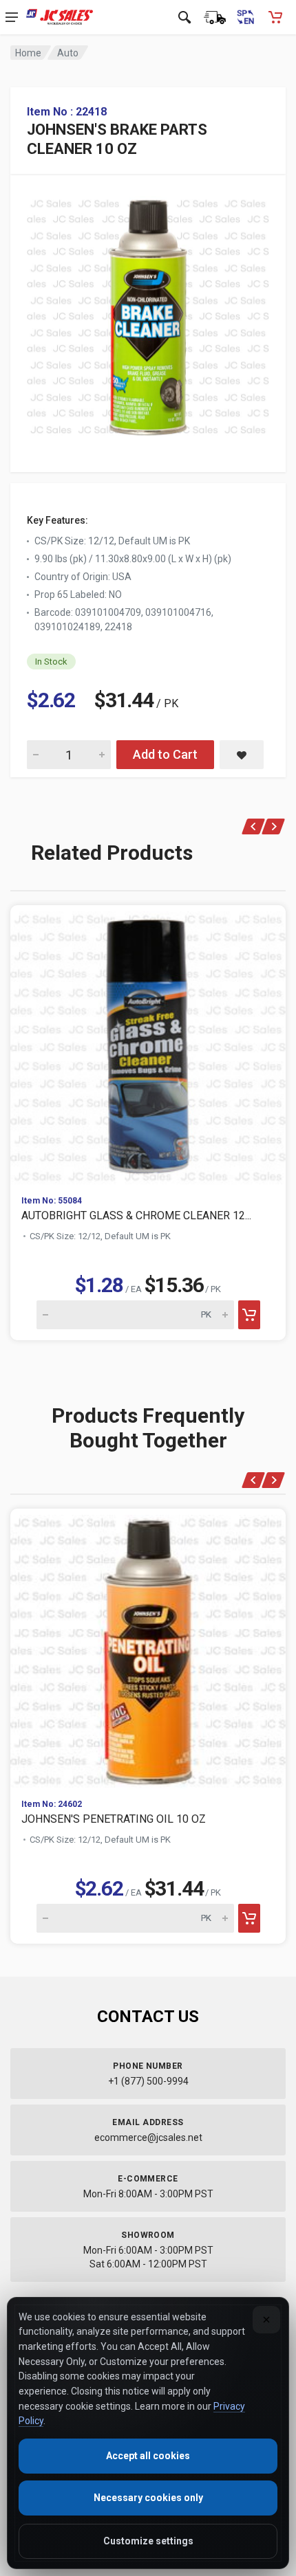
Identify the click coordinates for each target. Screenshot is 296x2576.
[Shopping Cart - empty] (275, 17)
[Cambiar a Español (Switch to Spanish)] (245, 17)
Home (28, 53)
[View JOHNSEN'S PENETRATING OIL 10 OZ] (148, 1648)
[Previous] (254, 826)
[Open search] (184, 17)
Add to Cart (165, 754)
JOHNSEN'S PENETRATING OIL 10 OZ (114, 1819)
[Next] (274, 826)
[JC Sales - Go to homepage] (60, 17)
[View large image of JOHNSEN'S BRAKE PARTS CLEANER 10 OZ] (148, 313)
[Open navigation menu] (12, 17)
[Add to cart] (249, 1315)
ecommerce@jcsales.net (148, 2138)
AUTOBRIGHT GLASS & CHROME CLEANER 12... (136, 1215)
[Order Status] (215, 17)
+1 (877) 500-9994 (148, 2081)
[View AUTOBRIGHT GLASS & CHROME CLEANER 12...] (148, 1045)
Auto (68, 53)
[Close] (266, 2320)
